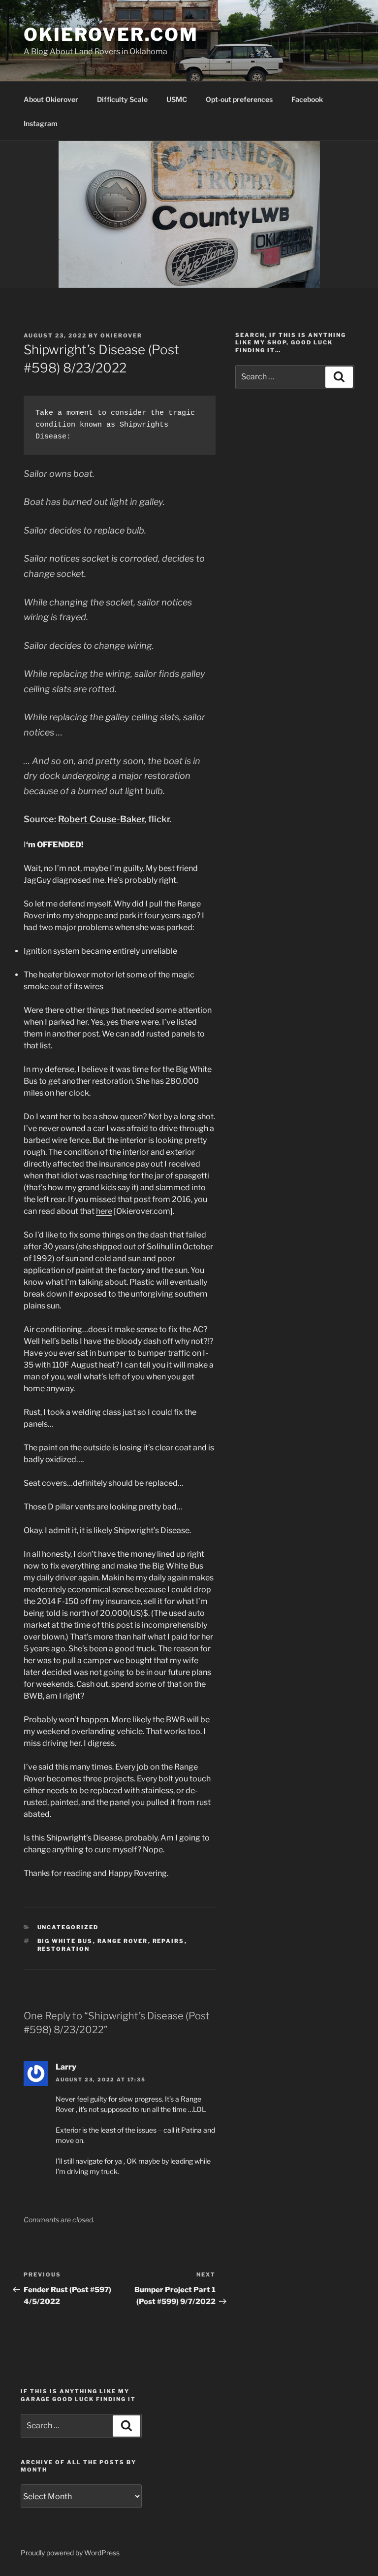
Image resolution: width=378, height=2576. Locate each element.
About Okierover (51, 99)
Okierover (121, 335)
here (104, 1211)
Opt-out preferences (239, 99)
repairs (169, 1941)
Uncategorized (68, 1927)
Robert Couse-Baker (101, 819)
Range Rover (123, 1941)
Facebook (307, 99)
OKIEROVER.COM (111, 34)
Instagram (41, 123)
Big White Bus (65, 1941)
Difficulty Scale (122, 99)
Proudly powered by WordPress (70, 2553)
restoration (64, 1949)
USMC (177, 99)
